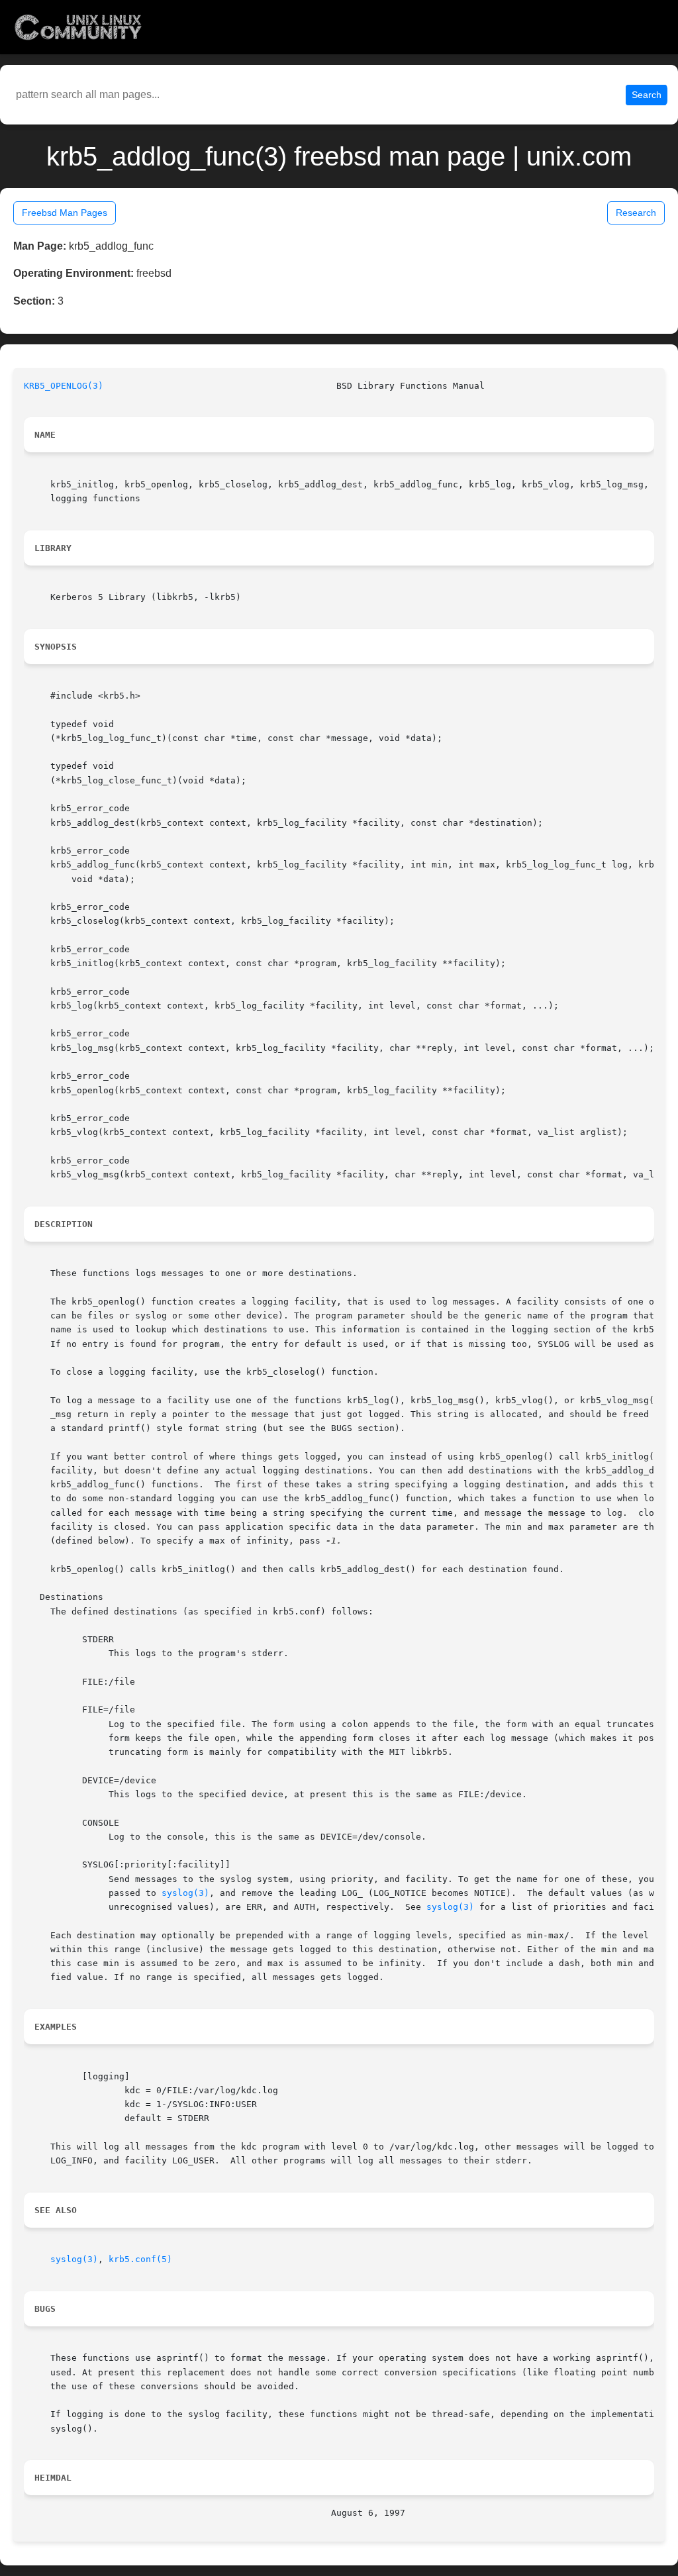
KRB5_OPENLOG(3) (64, 386)
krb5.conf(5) (140, 2259)
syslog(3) (185, 1893)
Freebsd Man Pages (65, 213)
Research (636, 213)
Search (647, 95)
